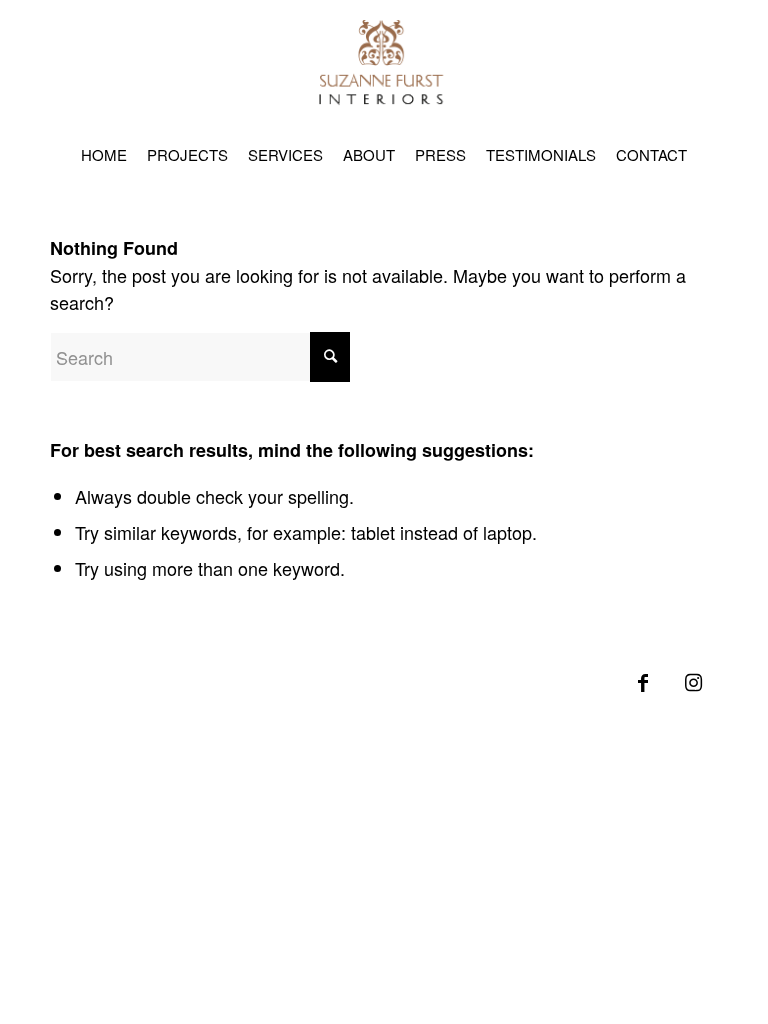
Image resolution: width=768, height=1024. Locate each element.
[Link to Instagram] (693, 692)
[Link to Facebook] (643, 692)
